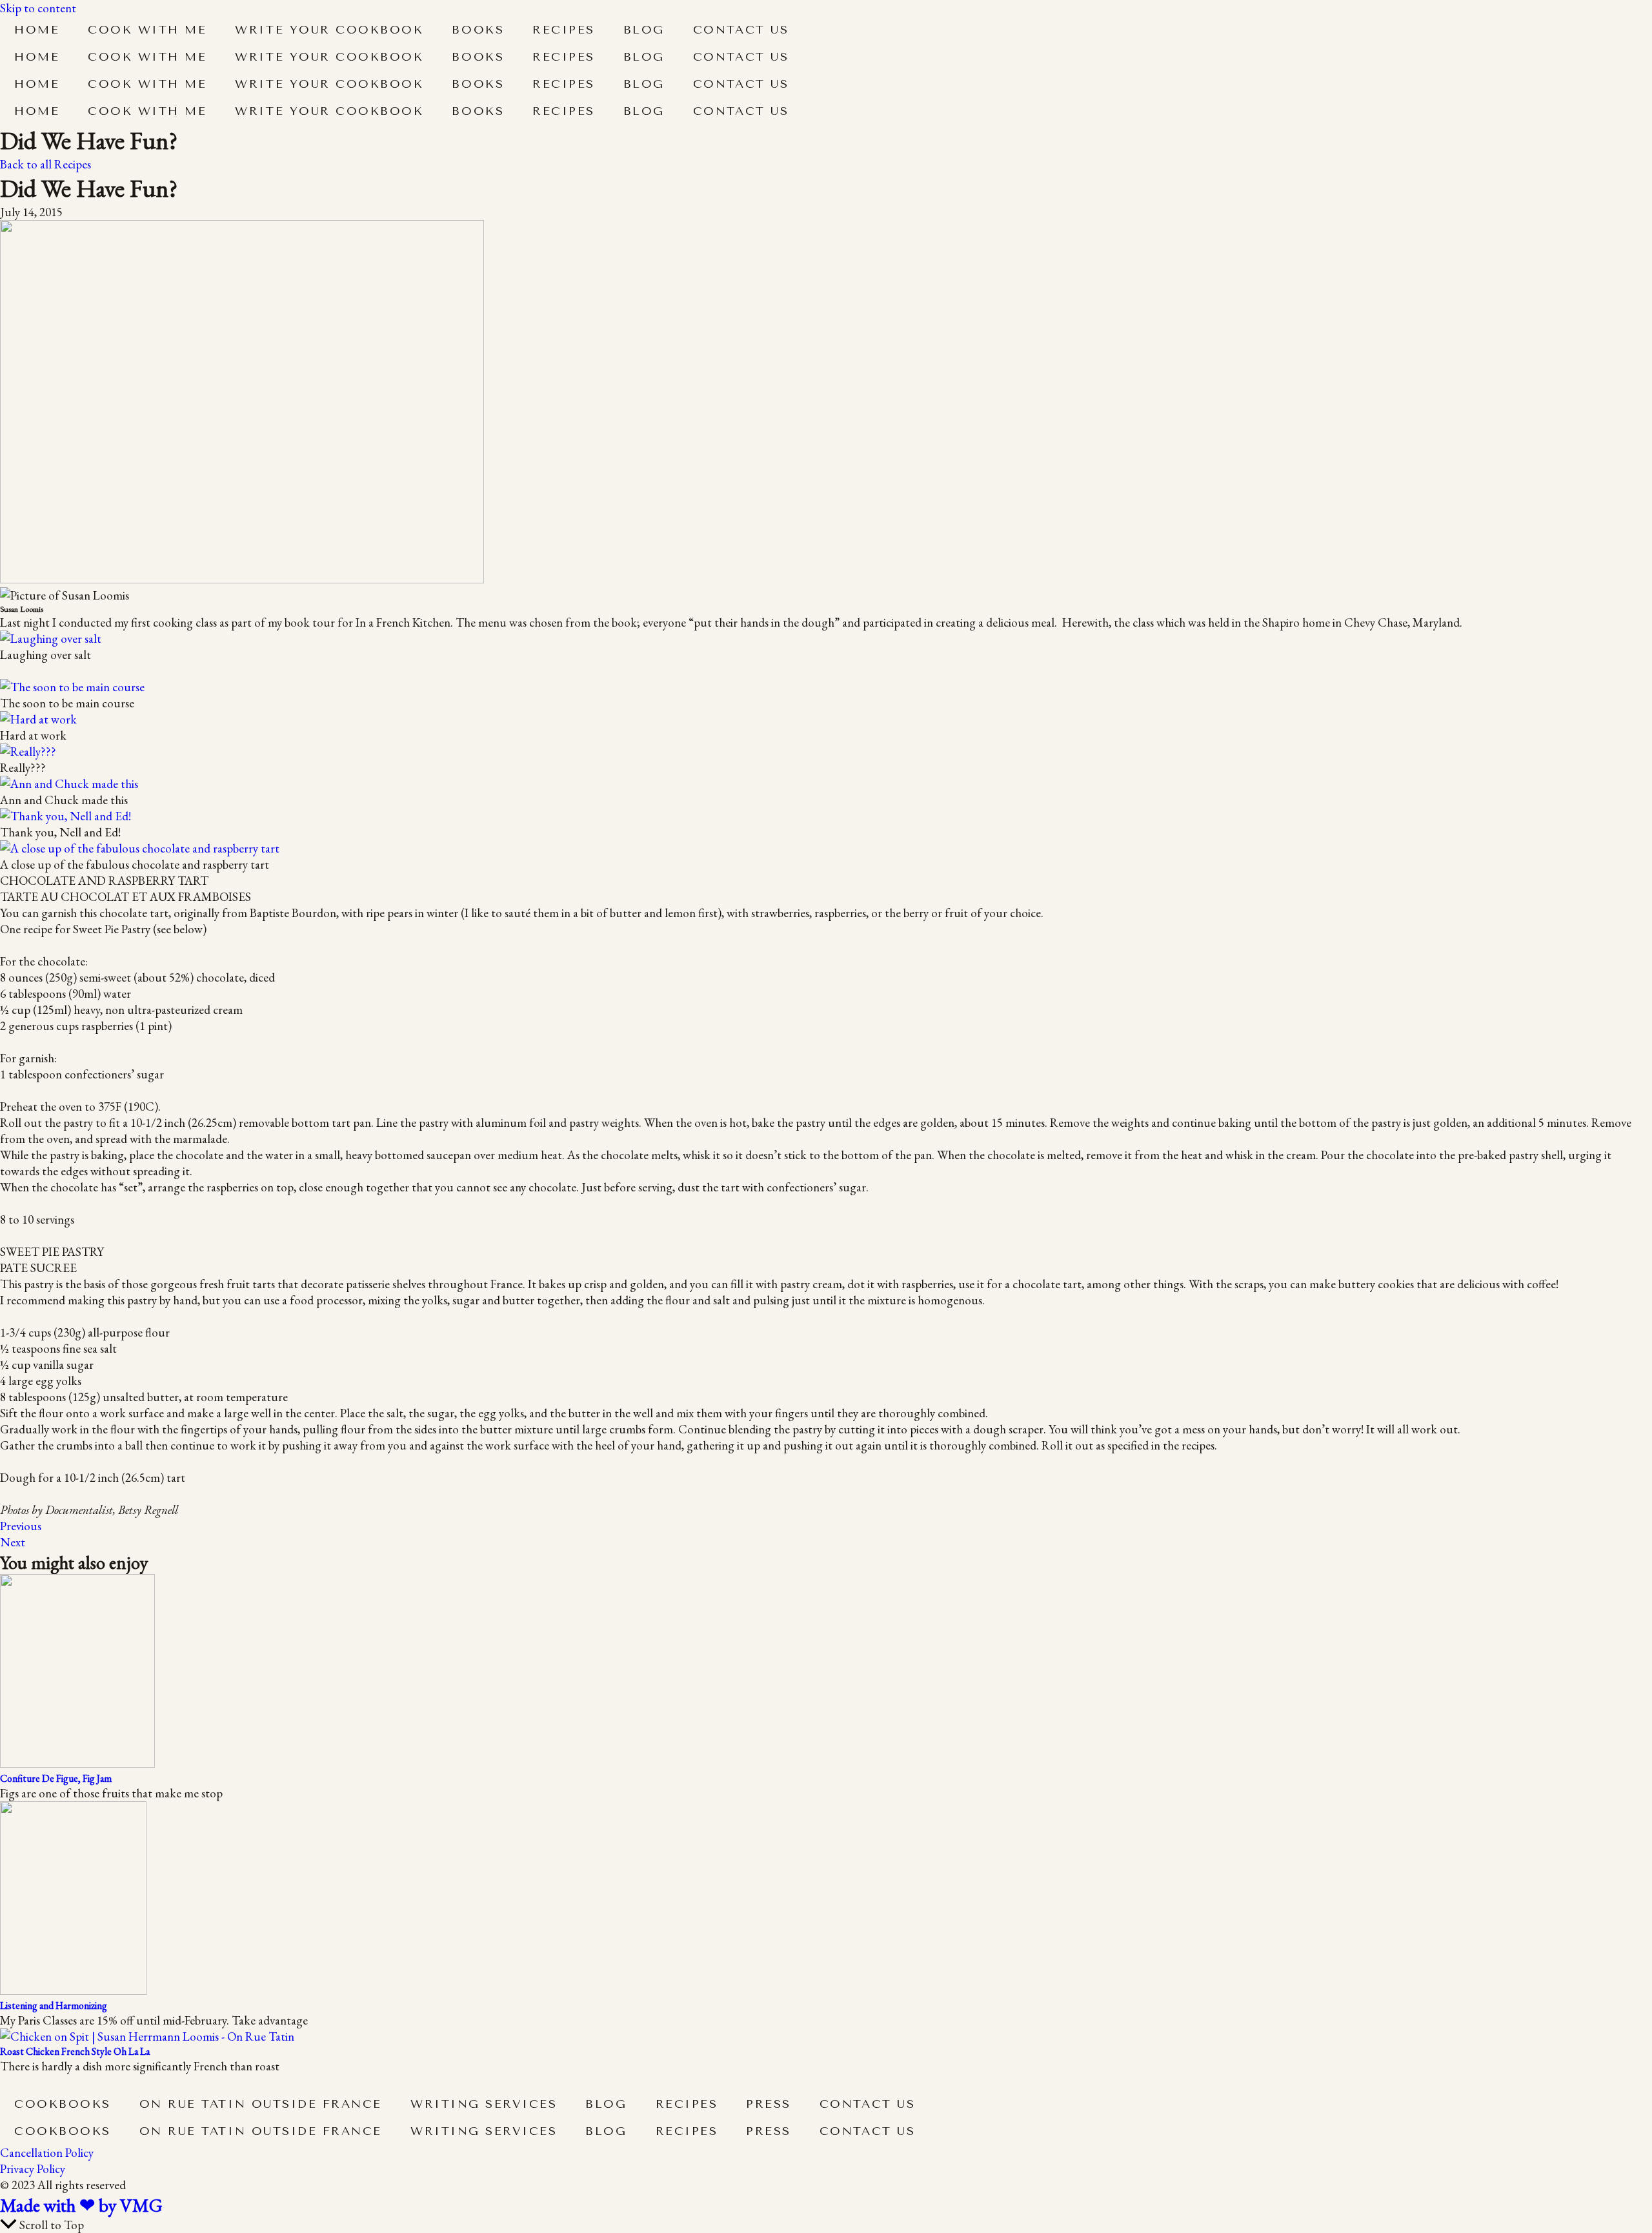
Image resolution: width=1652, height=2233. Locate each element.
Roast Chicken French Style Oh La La (75, 2051)
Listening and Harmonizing (54, 2006)
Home (37, 30)
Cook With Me (147, 30)
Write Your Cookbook (329, 30)
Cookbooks (63, 2104)
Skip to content (38, 8)
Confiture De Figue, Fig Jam (56, 1778)
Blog (644, 30)
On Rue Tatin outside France (261, 2104)
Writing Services (484, 2104)
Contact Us (741, 30)
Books (478, 30)
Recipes (564, 30)
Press (769, 2104)
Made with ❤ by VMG (81, 2205)
